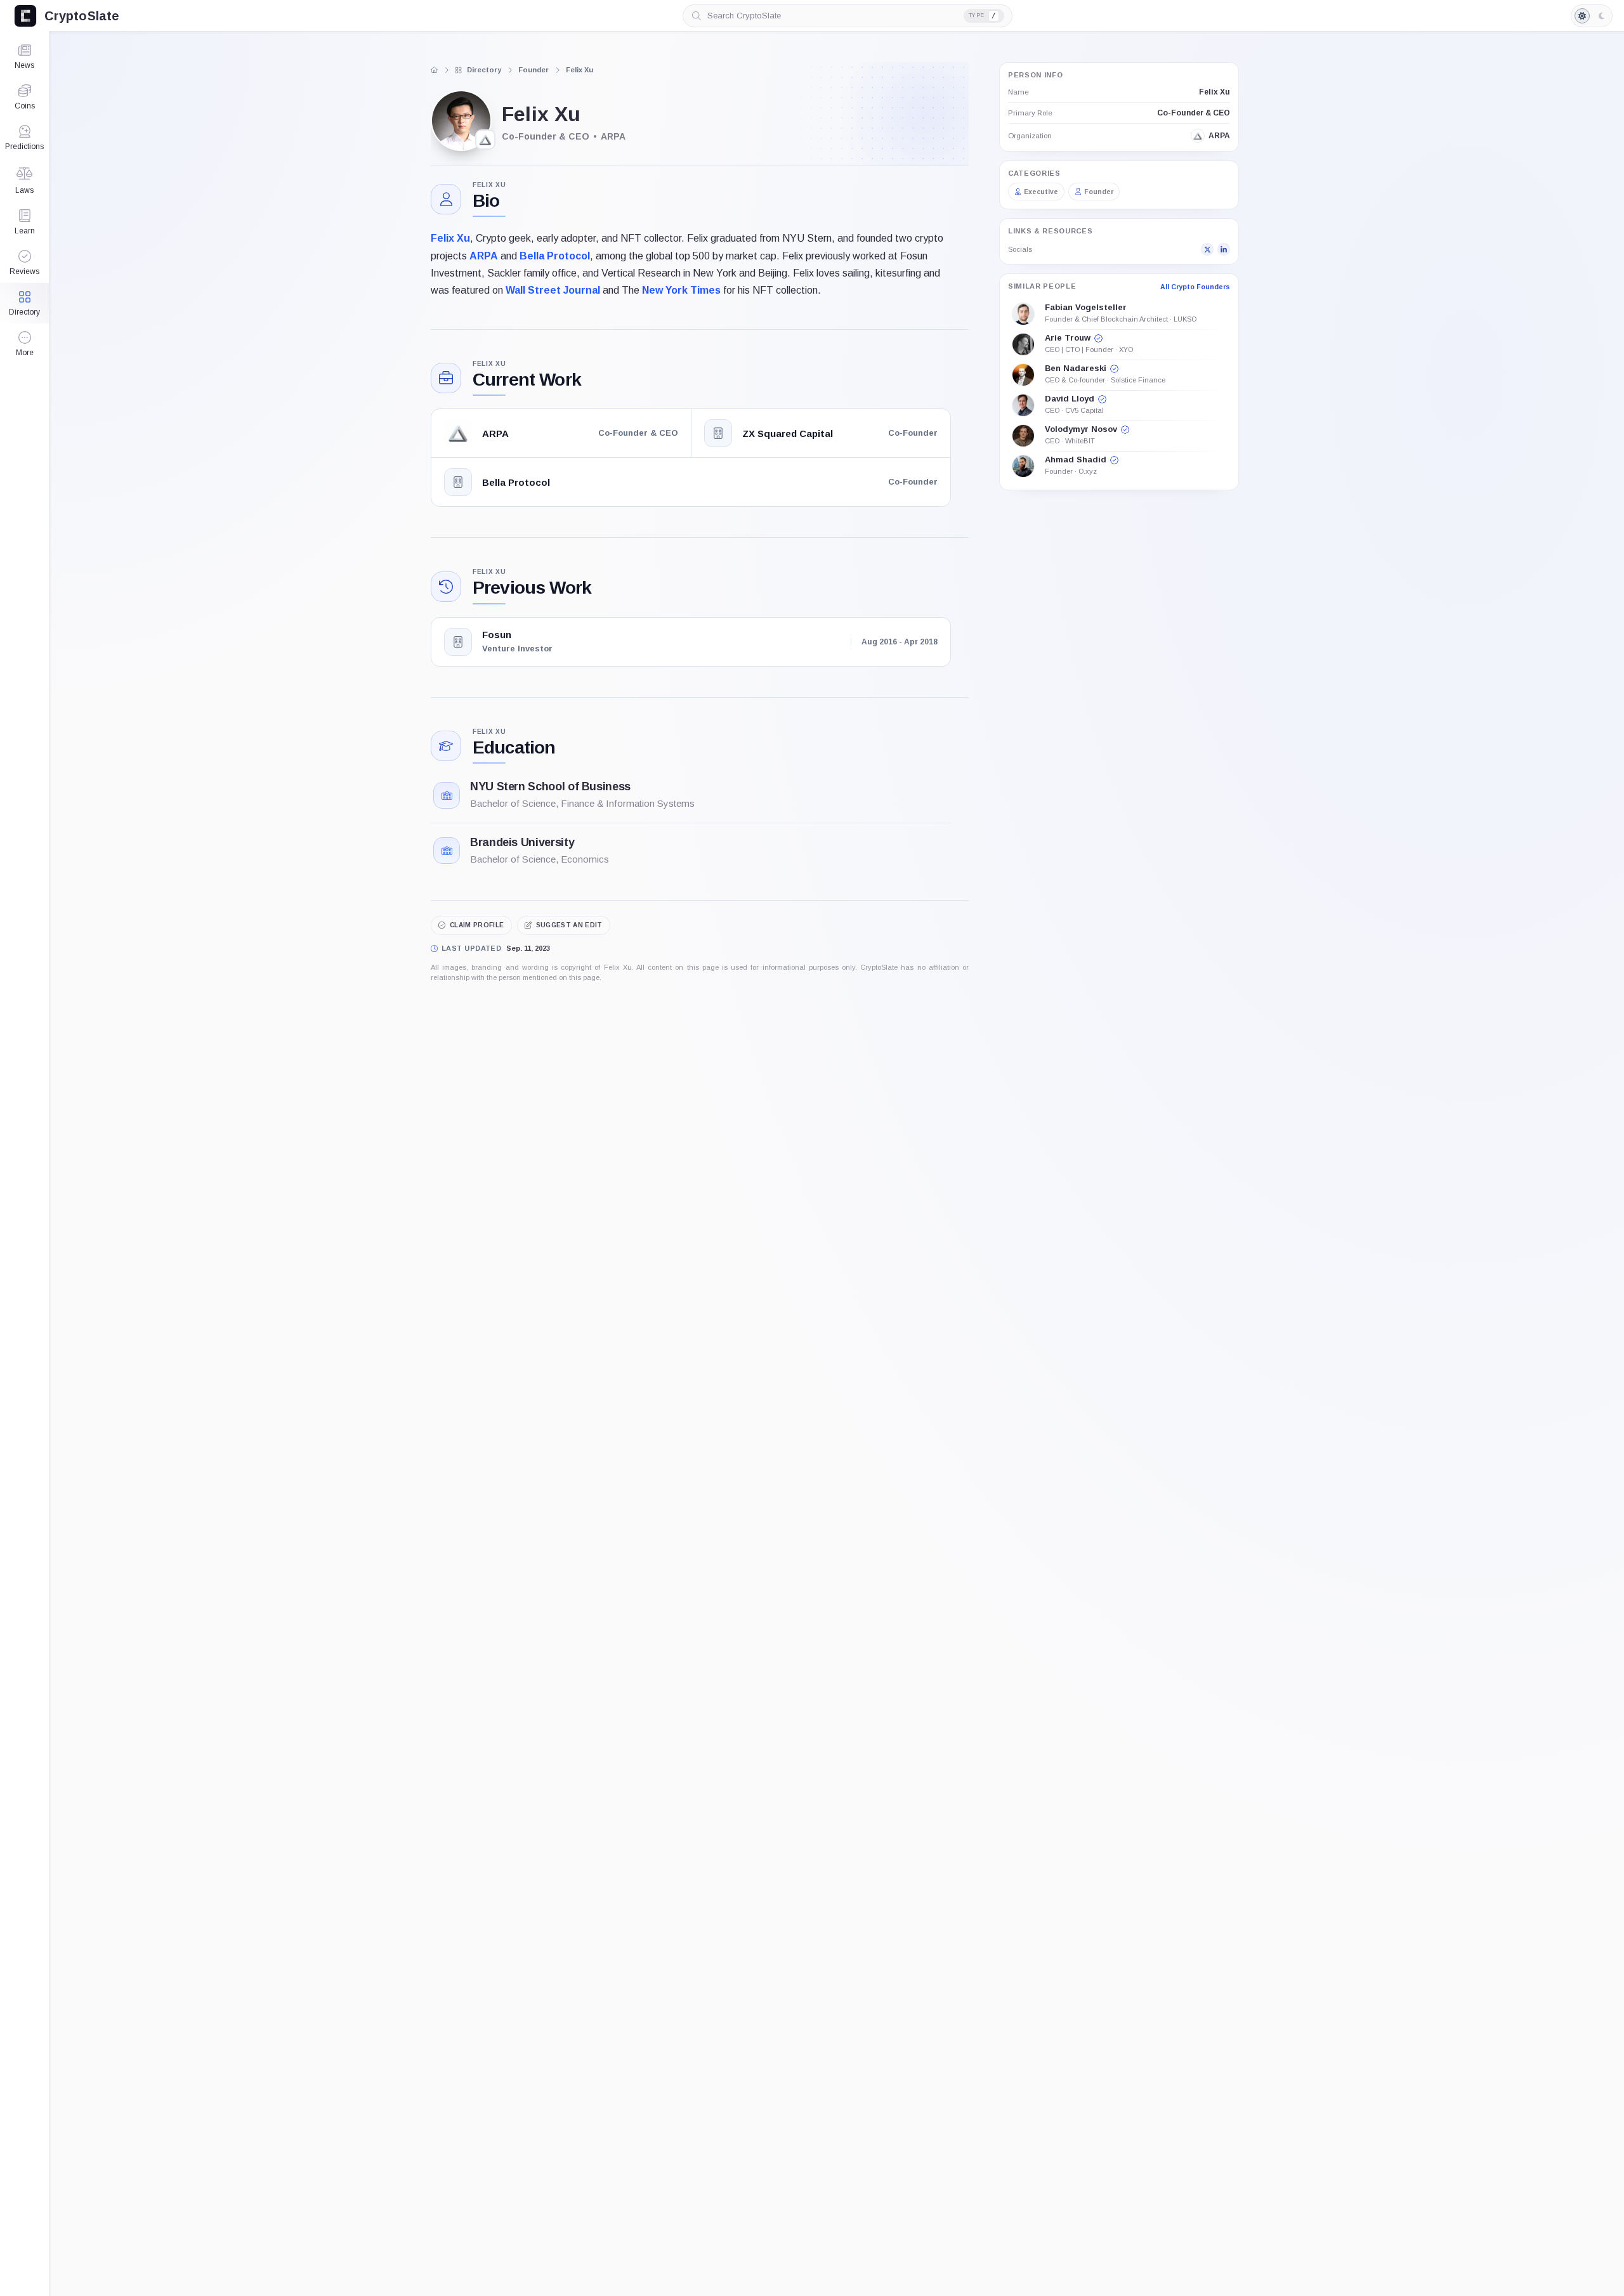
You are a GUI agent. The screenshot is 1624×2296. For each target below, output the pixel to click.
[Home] (435, 70)
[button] (24, 344)
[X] (1207, 250)
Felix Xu (450, 238)
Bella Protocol (553, 256)
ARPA (482, 256)
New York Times (681, 290)
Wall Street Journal (552, 290)
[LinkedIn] (1224, 250)
